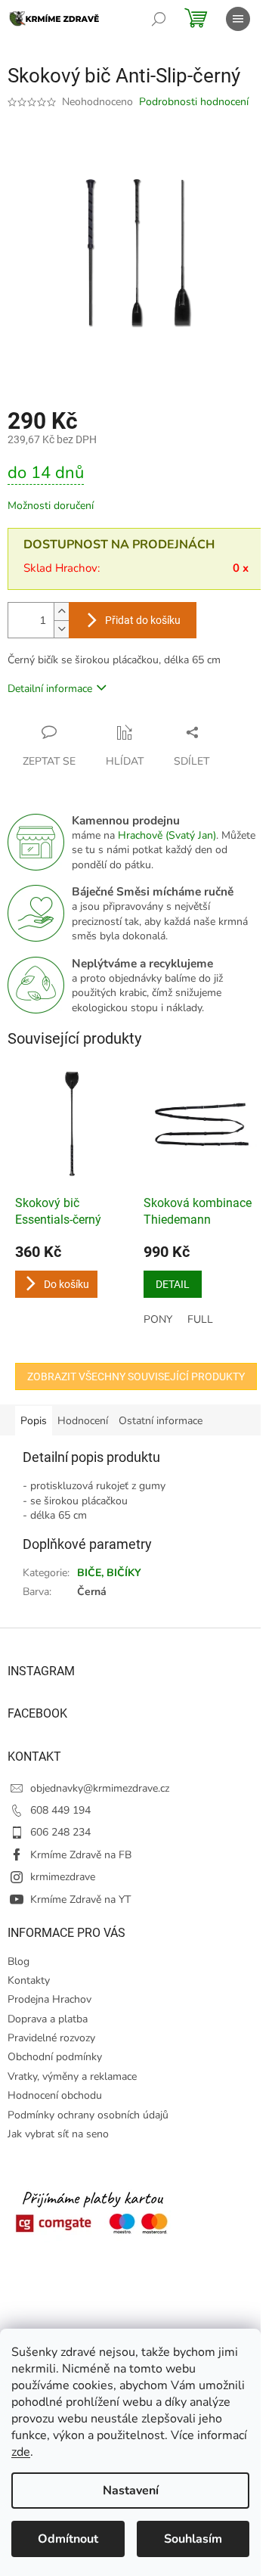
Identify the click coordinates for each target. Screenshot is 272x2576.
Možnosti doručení (51, 506)
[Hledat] (159, 19)
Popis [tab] (34, 1421)
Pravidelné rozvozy (51, 2038)
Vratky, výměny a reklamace (72, 2076)
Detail (173, 1284)
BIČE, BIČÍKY (109, 1573)
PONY (158, 1319)
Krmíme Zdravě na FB (81, 1855)
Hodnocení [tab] (83, 1421)
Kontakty (29, 1980)
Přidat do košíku (143, 620)
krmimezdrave (63, 1877)
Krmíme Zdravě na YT (80, 1899)
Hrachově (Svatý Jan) (167, 835)
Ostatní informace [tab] (161, 1421)
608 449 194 (60, 1810)
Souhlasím (193, 2539)
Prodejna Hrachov (49, 1999)
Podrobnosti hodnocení (194, 102)
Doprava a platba (48, 2019)
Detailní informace (50, 689)
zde (21, 2452)
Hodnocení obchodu (55, 2095)
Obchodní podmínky (55, 2057)
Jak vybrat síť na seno (58, 2134)
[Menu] (238, 19)
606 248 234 (60, 1832)
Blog (19, 1961)
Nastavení (131, 2491)
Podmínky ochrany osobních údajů (88, 2115)
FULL (200, 1319)
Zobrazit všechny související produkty (136, 1376)
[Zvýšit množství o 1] (61, 611)
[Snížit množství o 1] (61, 629)
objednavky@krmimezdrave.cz (100, 1788)
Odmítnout (68, 2539)
